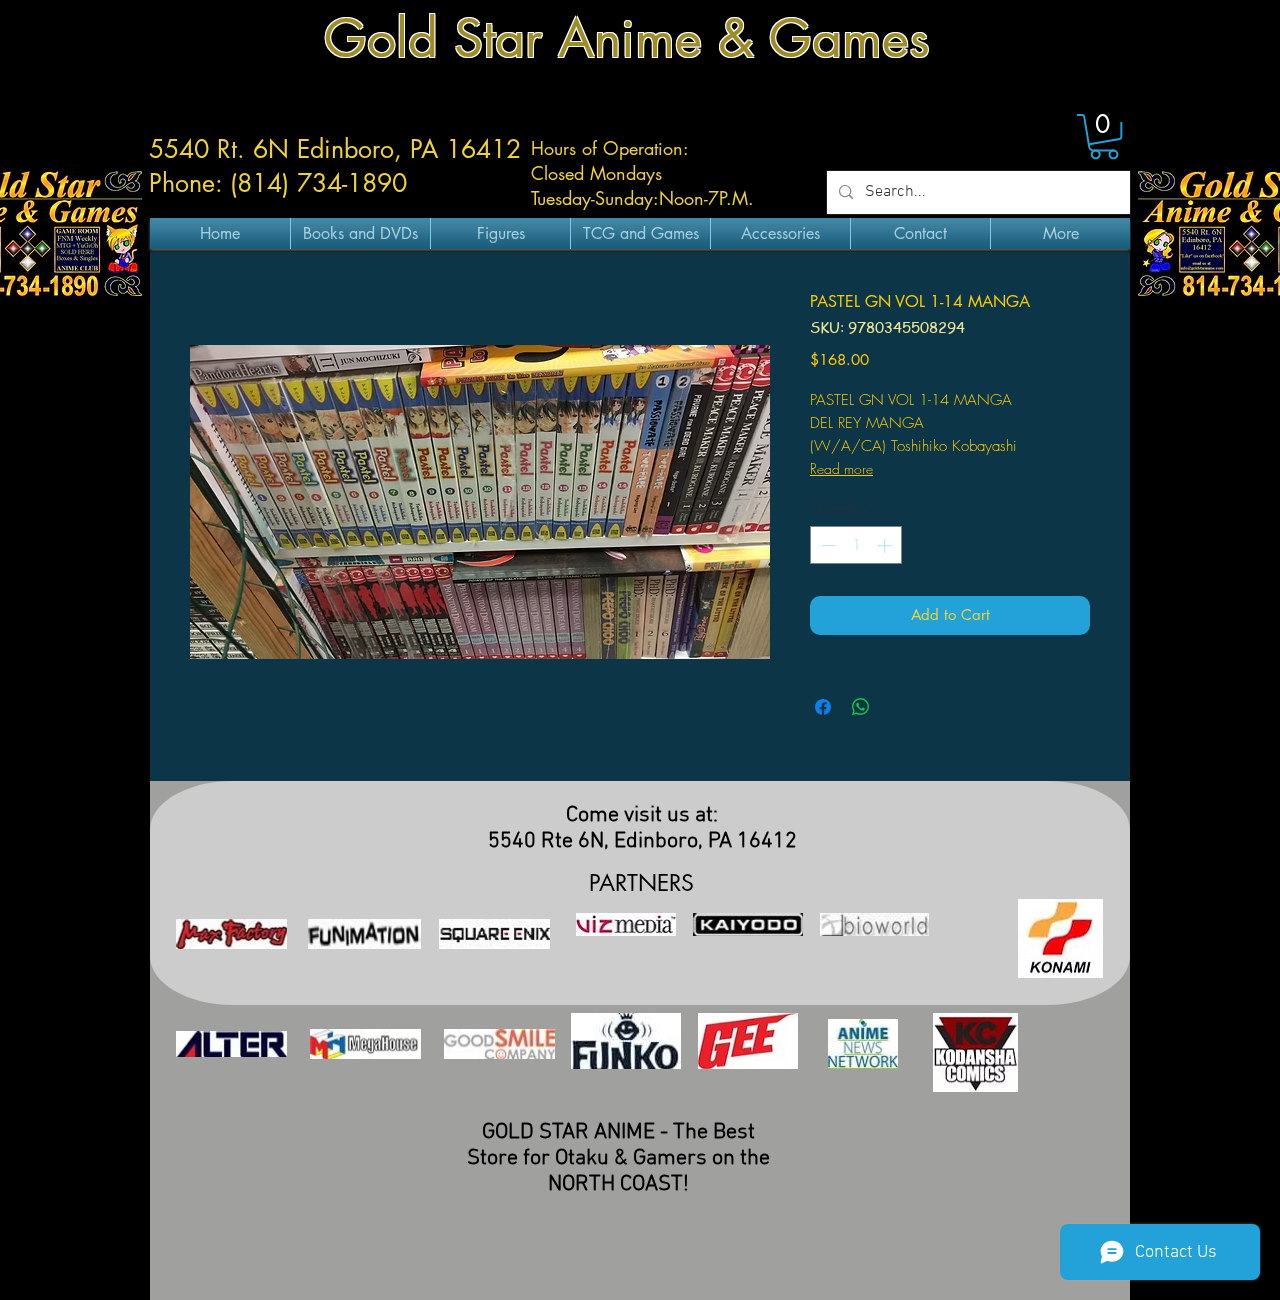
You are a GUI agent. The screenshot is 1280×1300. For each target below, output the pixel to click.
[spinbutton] (856, 545)
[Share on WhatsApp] (861, 707)
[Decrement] (826, 545)
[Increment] (886, 545)
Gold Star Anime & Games (627, 38)
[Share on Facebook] (823, 707)
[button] (1104, 136)
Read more (841, 468)
